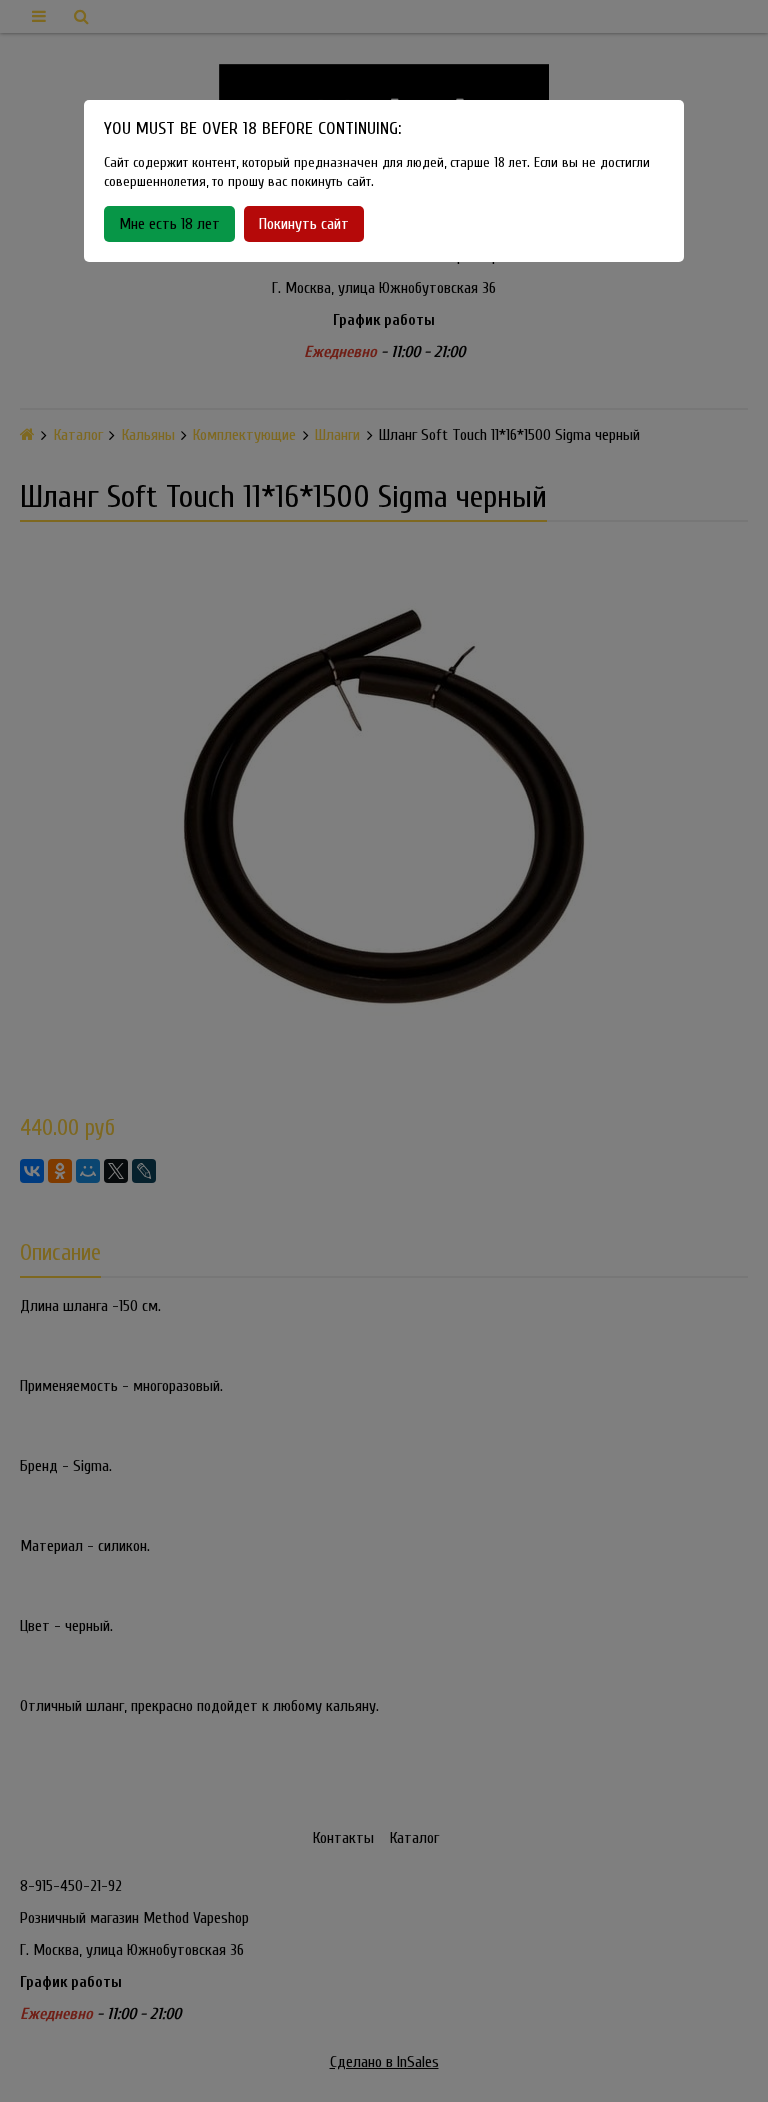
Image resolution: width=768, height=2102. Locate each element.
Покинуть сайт (304, 224)
